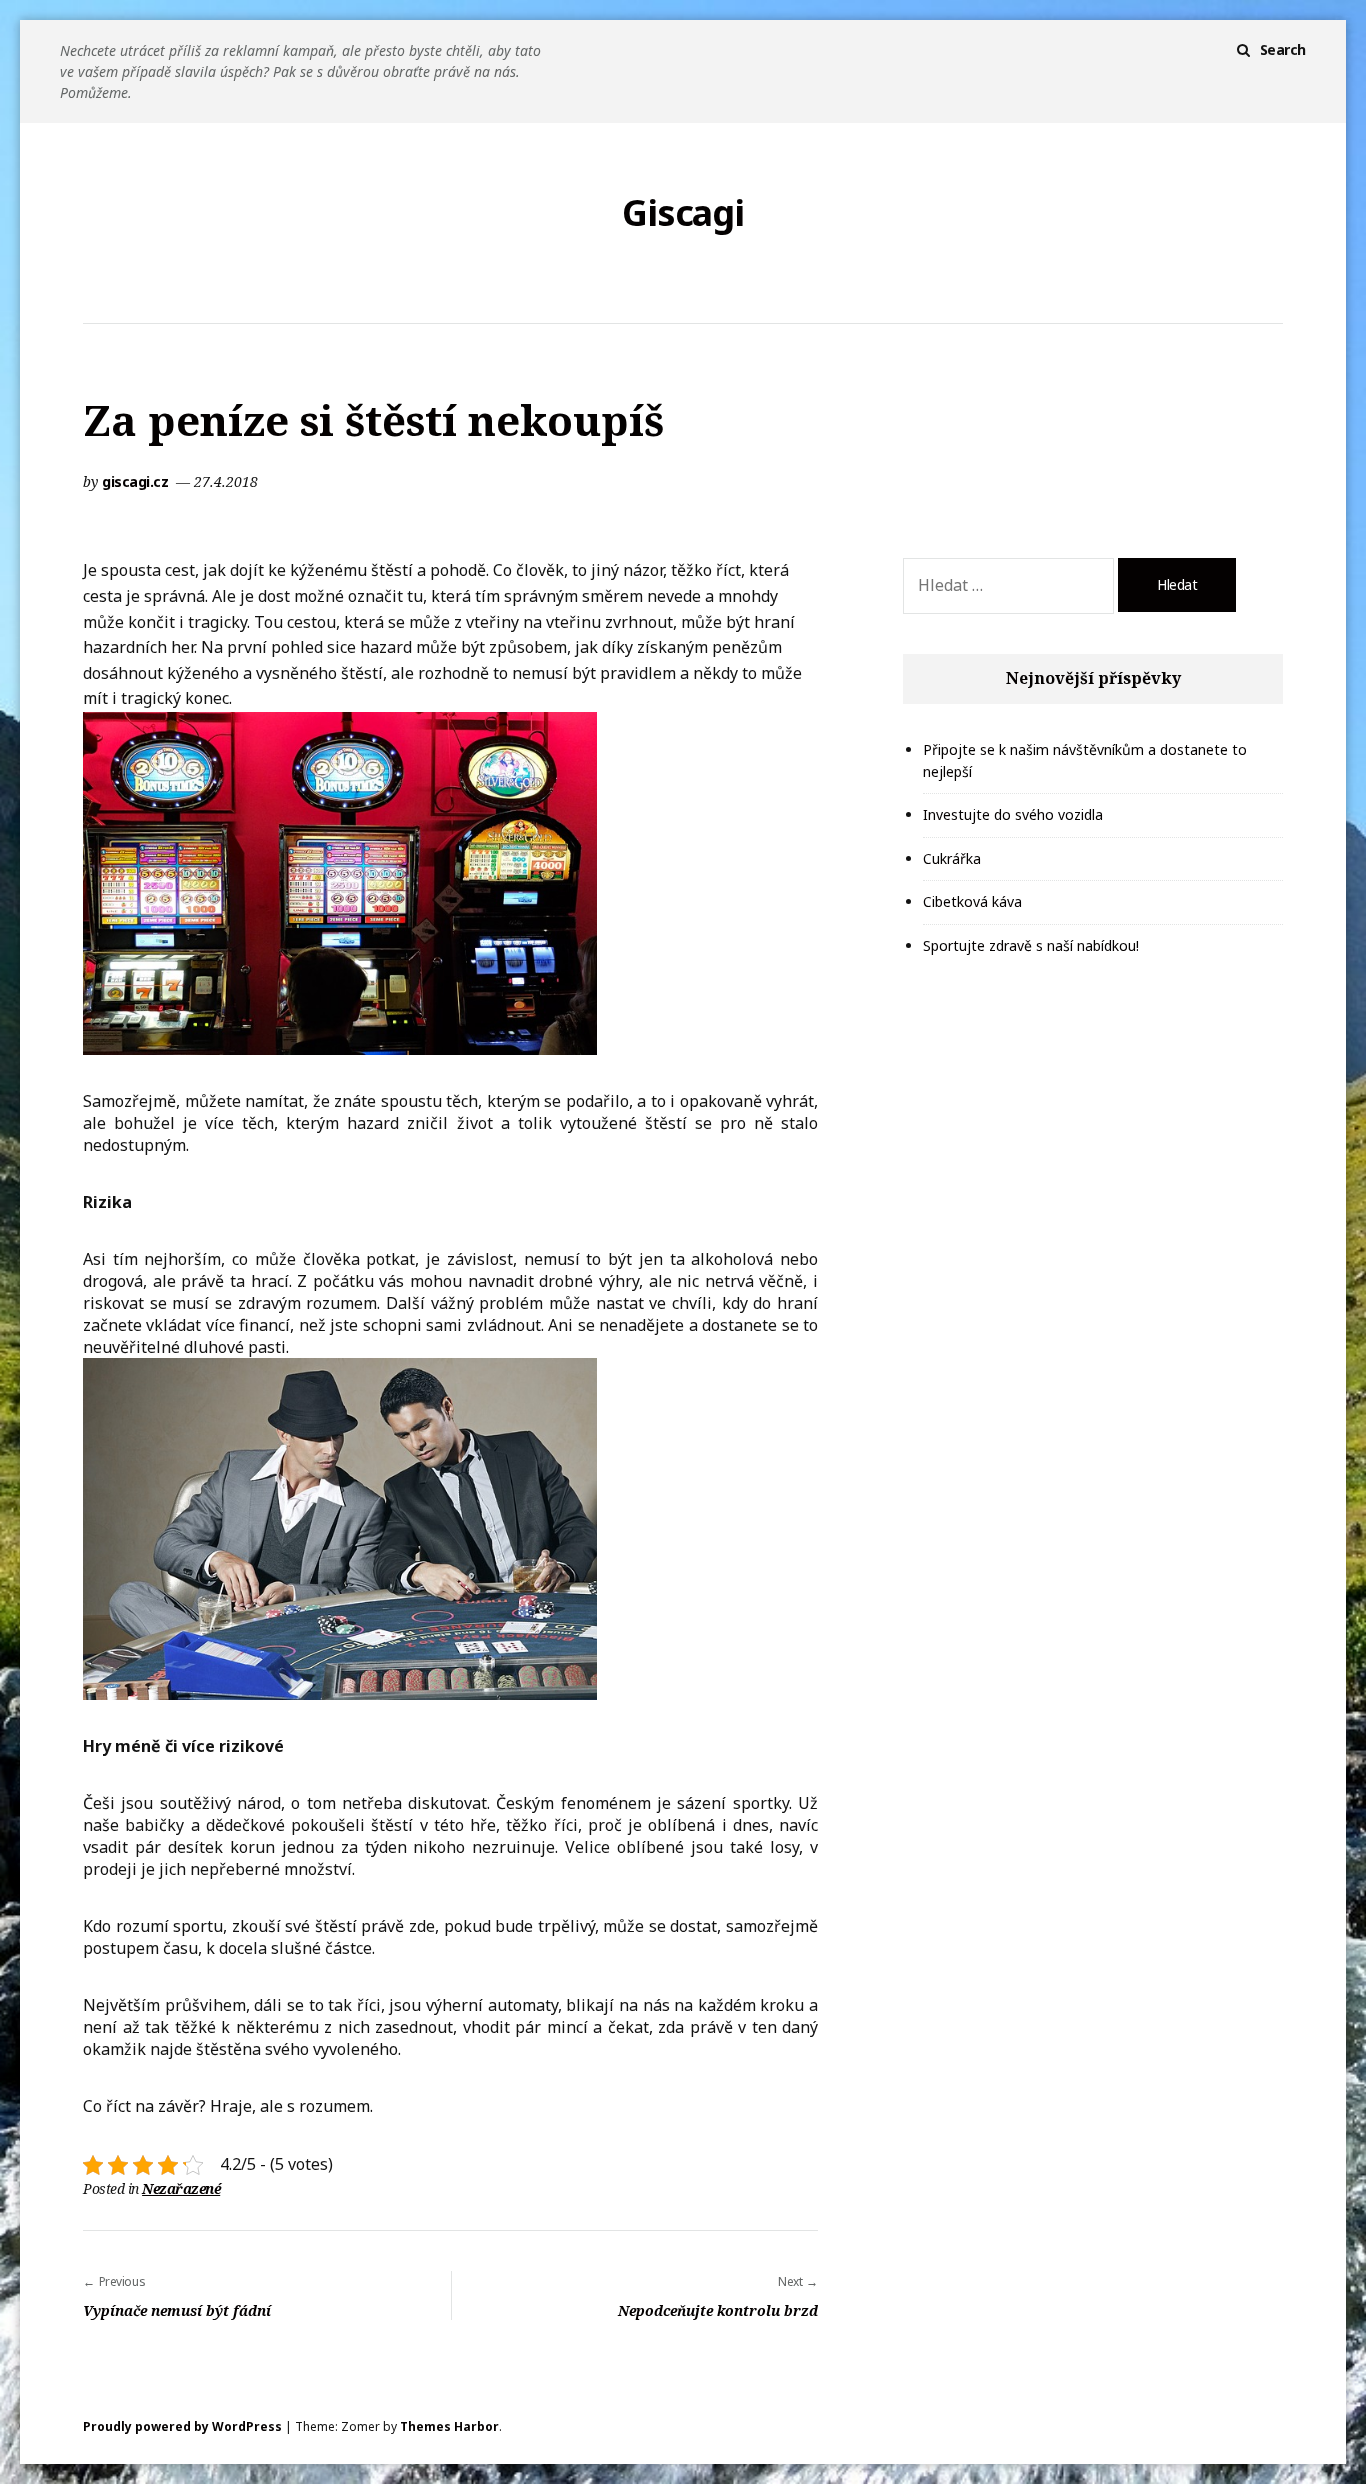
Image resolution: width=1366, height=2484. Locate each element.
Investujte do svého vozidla (1013, 814)
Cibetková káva (972, 901)
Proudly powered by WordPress (182, 2426)
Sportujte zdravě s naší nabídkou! (1031, 945)
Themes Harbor (449, 2426)
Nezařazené (181, 2188)
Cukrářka (952, 858)
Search (1283, 49)
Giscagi (682, 213)
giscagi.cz (137, 481)
